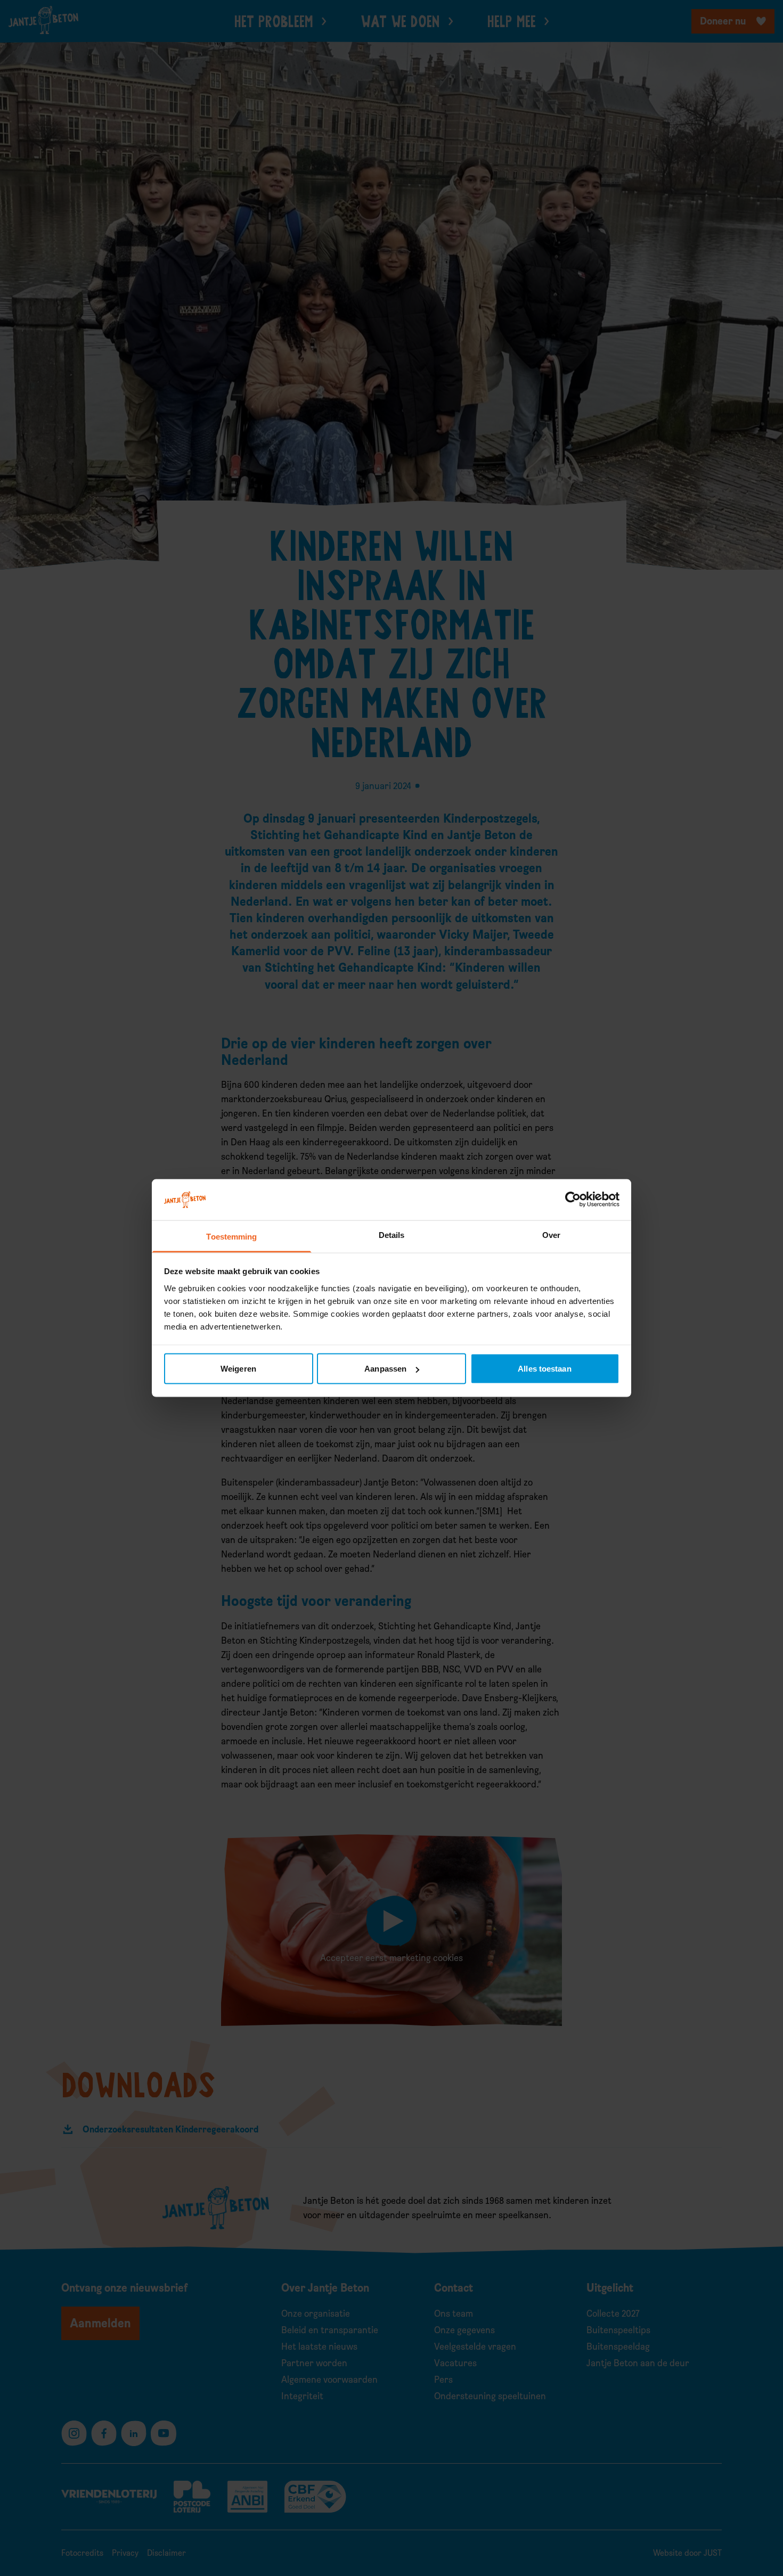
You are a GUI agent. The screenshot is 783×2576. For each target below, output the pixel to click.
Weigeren (238, 1369)
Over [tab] (551, 1234)
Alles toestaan (544, 1369)
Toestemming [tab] (231, 1236)
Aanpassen (385, 1369)
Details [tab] (392, 1234)
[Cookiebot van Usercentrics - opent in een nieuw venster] (573, 1200)
